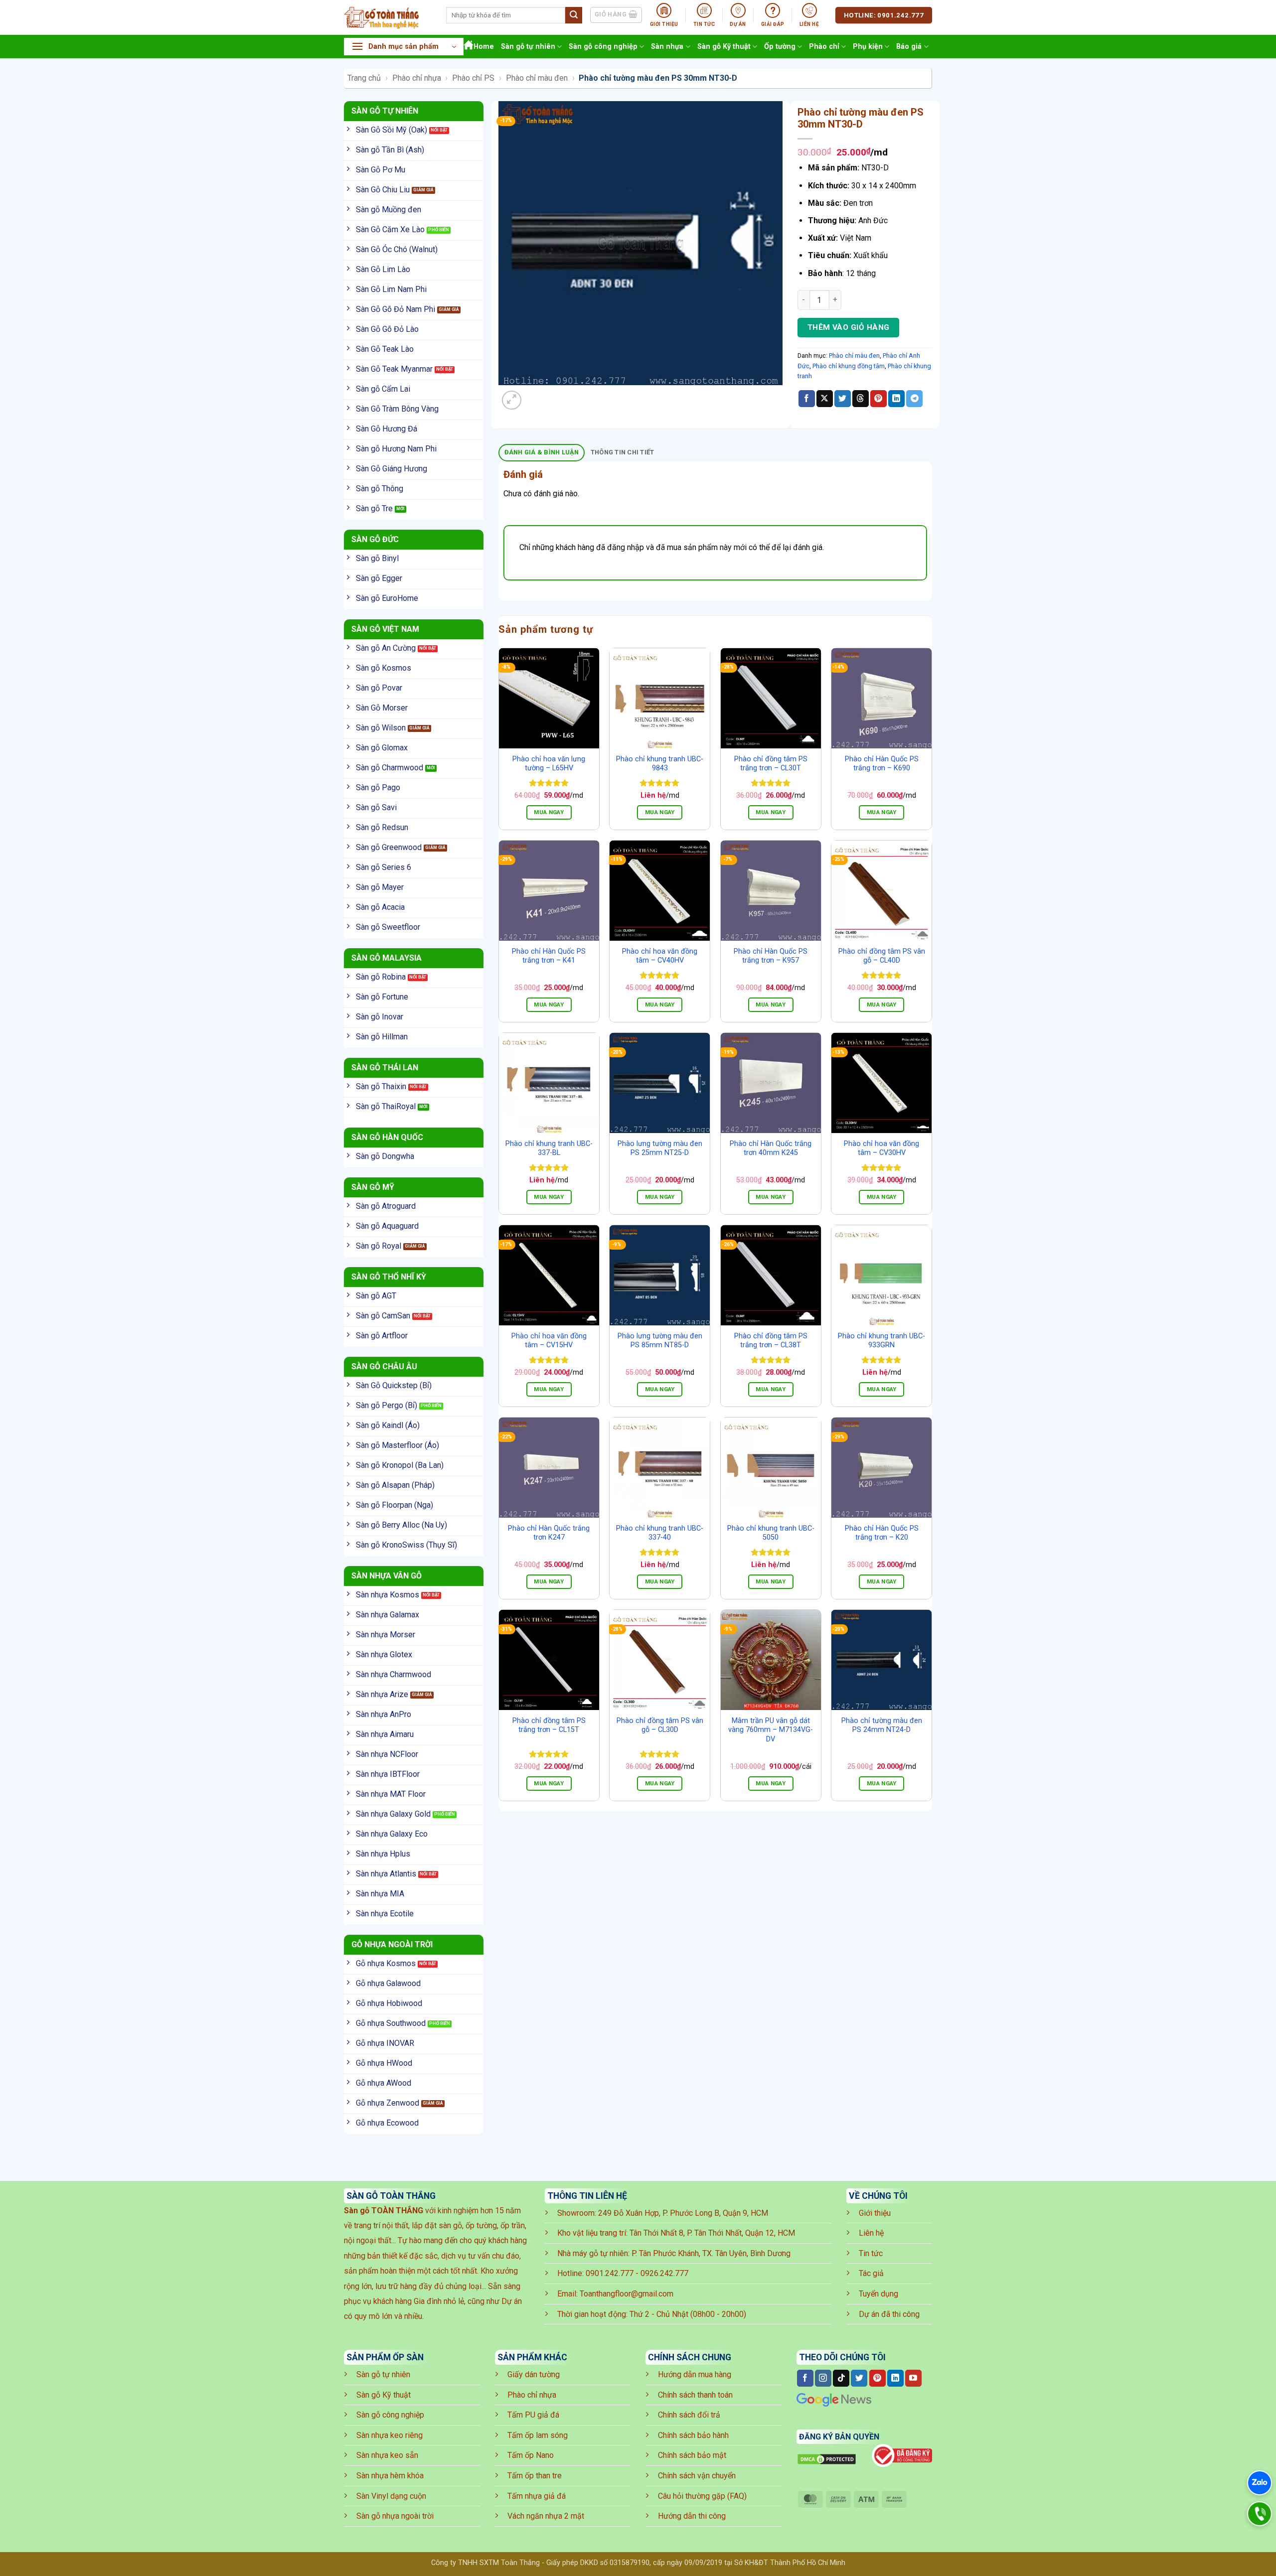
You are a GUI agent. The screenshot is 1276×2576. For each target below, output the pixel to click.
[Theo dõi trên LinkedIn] (895, 2378)
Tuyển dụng (878, 2294)
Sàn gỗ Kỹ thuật (724, 47)
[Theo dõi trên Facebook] (805, 2378)
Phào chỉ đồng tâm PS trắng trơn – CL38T (771, 1341)
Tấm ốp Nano (531, 2455)
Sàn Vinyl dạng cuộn (391, 2496)
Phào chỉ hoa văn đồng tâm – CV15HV (549, 1341)
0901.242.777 (610, 2273)
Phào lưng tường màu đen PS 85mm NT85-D (660, 1341)
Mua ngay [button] (549, 812)
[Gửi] (574, 15)
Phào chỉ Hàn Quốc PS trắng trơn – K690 (882, 764)
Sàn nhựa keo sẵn (387, 2455)
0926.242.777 (664, 2273)
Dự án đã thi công (889, 2314)
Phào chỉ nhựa (417, 78)
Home (484, 47)
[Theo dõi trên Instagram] (823, 2378)
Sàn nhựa (667, 47)
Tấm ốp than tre (535, 2476)
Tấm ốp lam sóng (538, 2435)
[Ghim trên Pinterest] (878, 399)
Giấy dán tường (534, 2374)
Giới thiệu (875, 2213)
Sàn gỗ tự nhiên (528, 47)
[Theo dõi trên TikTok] (841, 2378)
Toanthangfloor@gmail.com (627, 2294)
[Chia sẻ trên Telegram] (914, 399)
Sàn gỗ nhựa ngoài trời (395, 2516)
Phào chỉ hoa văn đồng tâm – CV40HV (660, 956)
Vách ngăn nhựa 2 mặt (546, 2516)
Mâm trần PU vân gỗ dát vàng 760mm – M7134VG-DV (771, 1730)
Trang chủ (364, 78)
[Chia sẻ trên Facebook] (807, 399)
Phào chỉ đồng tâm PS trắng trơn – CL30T (771, 764)
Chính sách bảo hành (693, 2435)
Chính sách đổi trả (689, 2415)
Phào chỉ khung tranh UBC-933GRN (881, 1341)
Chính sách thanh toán (695, 2395)
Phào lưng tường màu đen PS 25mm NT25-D (660, 1148)
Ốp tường (780, 47)
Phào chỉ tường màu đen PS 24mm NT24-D (882, 1725)
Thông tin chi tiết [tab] (623, 452)
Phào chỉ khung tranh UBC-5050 (771, 1533)
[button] (404, 47)
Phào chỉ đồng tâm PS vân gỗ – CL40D (882, 956)
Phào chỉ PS (473, 78)
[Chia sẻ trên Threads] (861, 399)
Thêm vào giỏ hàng (849, 327)
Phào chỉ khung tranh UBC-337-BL (549, 1148)
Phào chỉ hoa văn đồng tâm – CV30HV (881, 1148)
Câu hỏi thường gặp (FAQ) (702, 2496)
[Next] (536, 395)
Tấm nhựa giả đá (537, 2496)
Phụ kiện (868, 47)
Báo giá (909, 47)
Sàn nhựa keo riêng (390, 2435)
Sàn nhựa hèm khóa (390, 2476)
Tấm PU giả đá (533, 2415)
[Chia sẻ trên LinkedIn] (896, 399)
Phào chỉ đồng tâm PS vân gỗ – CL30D (660, 1725)
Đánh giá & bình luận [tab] (542, 452)
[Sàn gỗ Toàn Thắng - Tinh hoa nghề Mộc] (388, 17)
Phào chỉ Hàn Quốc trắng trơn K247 (549, 1533)
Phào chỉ (824, 47)
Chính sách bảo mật (692, 2455)
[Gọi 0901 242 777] (1260, 2514)
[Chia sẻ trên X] (825, 399)
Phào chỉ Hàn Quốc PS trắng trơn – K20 (882, 1533)
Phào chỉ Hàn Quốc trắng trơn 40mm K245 (771, 1148)
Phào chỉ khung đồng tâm (849, 366)
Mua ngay (660, 812)
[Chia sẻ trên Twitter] (843, 399)
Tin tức (871, 2253)
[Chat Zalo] (1260, 2483)
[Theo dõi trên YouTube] (913, 2378)
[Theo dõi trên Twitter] (859, 2378)
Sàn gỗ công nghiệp (603, 47)
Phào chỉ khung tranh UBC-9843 (660, 764)
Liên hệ (871, 2233)
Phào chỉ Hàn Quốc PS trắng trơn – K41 (549, 956)
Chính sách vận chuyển (697, 2476)
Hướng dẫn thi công (692, 2516)
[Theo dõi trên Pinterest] (877, 2378)
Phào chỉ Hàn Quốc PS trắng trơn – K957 (771, 956)
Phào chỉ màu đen (537, 78)
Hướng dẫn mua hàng (695, 2374)
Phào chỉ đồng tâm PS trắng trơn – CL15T (549, 1725)
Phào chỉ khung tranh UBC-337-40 (660, 1533)
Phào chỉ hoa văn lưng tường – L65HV (549, 764)
